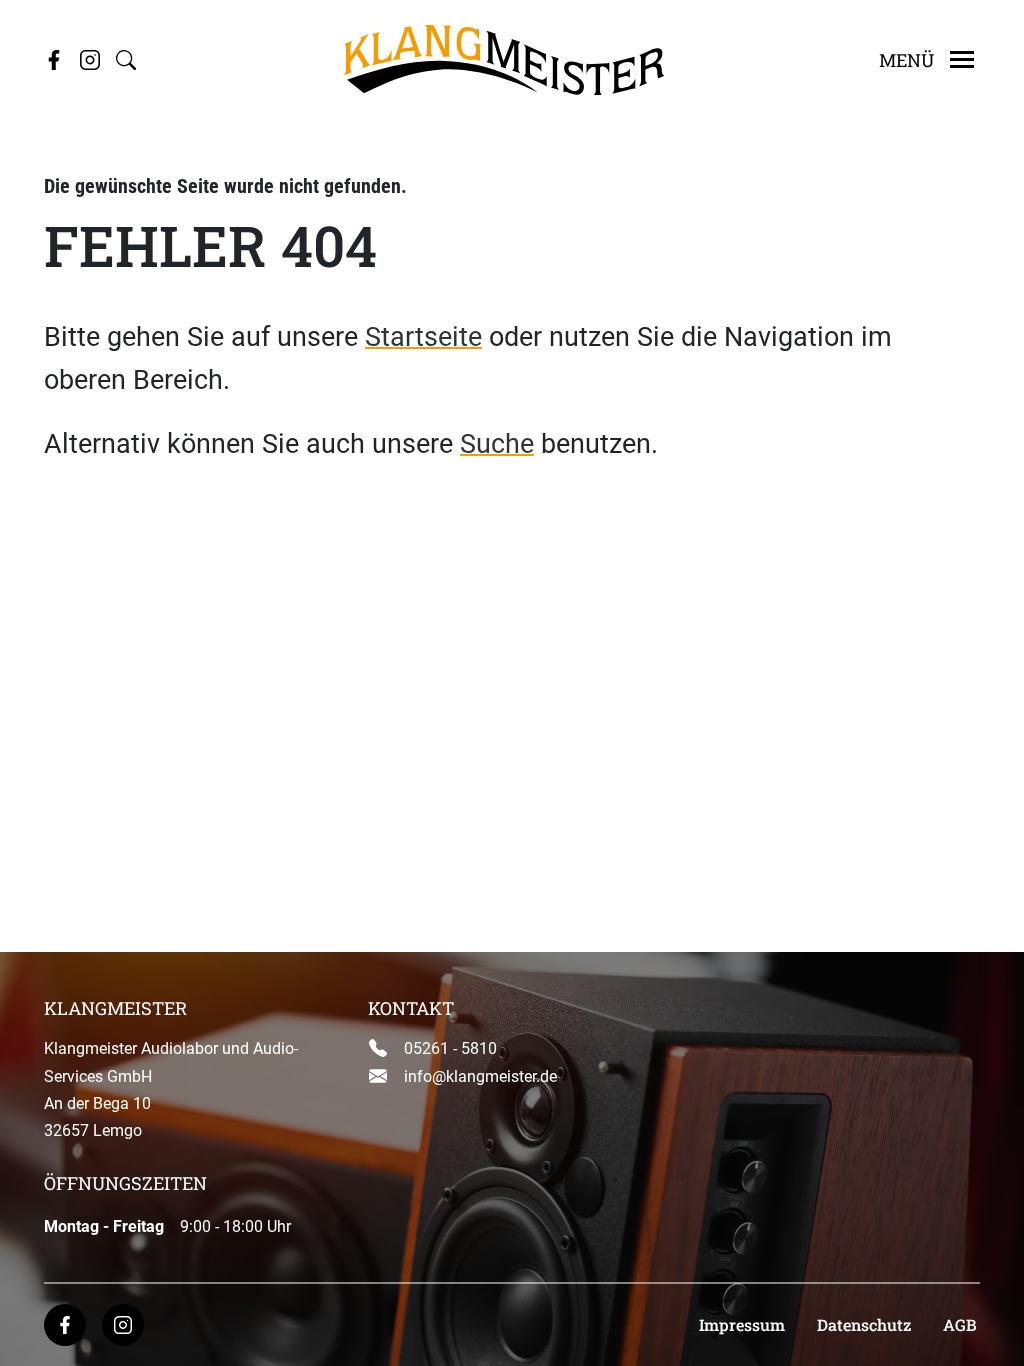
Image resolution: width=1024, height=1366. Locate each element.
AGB (959, 1324)
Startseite (423, 337)
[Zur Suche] (126, 60)
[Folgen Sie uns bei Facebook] (54, 60)
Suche (497, 444)
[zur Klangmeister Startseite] (504, 58)
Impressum (742, 1324)
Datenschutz (864, 1324)
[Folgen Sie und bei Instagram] (90, 60)
